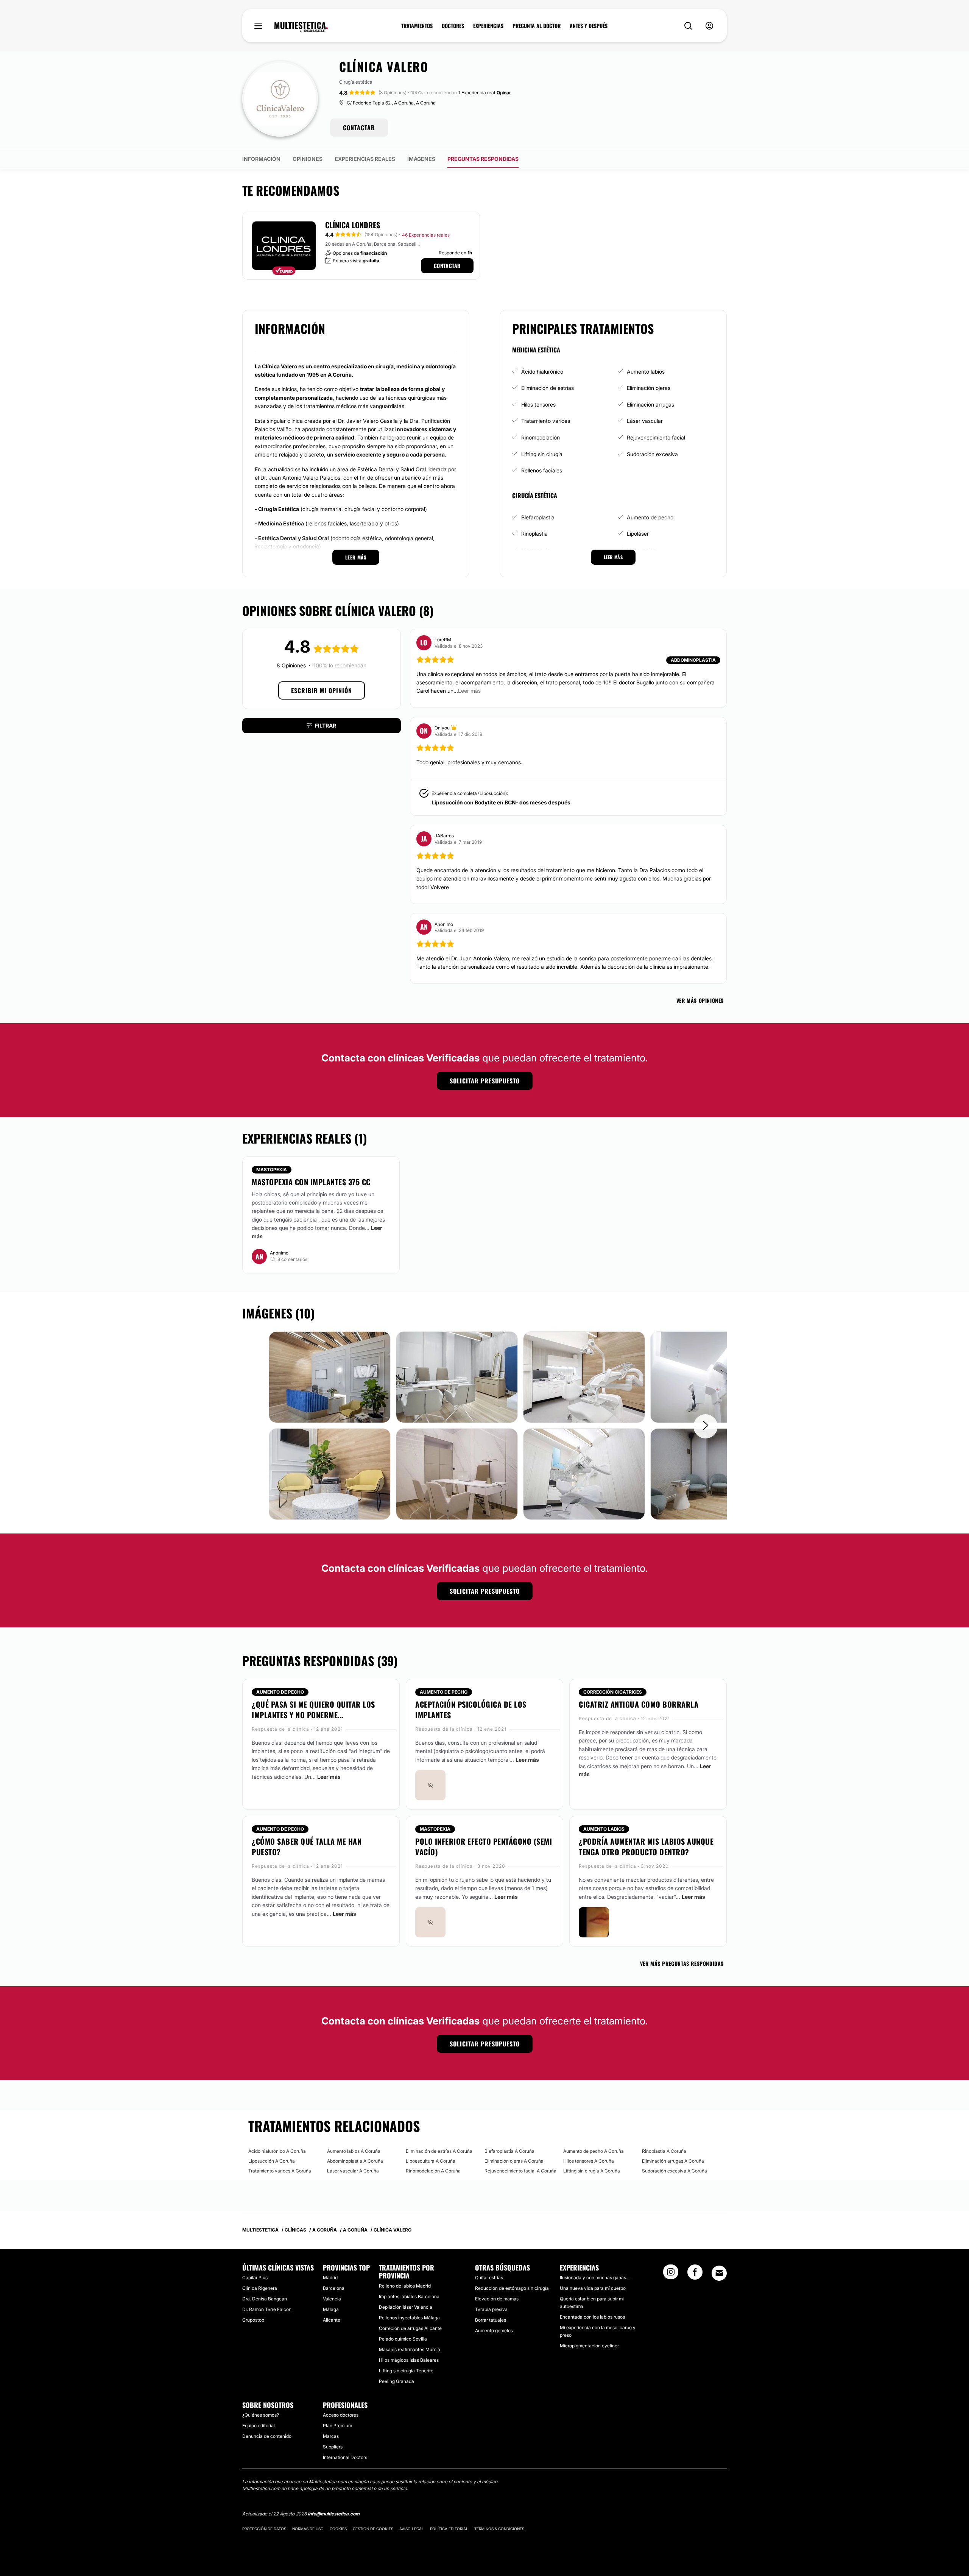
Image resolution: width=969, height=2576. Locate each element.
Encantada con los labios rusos (592, 2317)
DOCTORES (453, 26)
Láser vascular (645, 421)
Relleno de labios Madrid (405, 2286)
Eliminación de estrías (548, 388)
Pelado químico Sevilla (403, 2339)
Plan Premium (337, 2426)
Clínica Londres (353, 225)
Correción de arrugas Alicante (410, 2328)
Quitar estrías (489, 2278)
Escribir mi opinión (322, 690)
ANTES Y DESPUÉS (589, 26)
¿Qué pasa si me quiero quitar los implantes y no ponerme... (313, 1710)
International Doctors (345, 2457)
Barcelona (334, 2288)
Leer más (329, 1777)
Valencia (332, 2299)
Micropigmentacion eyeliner (589, 2346)
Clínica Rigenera (260, 2288)
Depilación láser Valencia (406, 2307)
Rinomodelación (541, 437)
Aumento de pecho (650, 517)
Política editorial (449, 2529)
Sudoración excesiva (652, 454)
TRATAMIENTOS (417, 26)
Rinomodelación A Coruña (433, 2171)
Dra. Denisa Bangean (265, 2299)
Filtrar (326, 725)
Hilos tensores (538, 404)
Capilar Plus (255, 2278)
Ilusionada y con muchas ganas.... (595, 2278)
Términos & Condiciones (499, 2529)
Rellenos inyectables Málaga (409, 2318)
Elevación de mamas (497, 2299)
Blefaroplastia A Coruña (509, 2151)
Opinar (504, 93)
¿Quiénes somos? (261, 2415)
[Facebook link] (695, 2274)
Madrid (330, 2278)
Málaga (331, 2309)
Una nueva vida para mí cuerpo (593, 2288)
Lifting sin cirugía (542, 454)
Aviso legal (412, 2529)
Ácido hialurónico (542, 372)
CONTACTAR (359, 128)
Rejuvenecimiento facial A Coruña (520, 2171)
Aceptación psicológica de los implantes (471, 1710)
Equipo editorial (259, 2426)
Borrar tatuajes (491, 2320)
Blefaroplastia (538, 517)
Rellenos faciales (542, 470)
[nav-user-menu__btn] (709, 26)
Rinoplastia (534, 534)
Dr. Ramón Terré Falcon (267, 2309)
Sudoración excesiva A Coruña (675, 2171)
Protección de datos (264, 2529)
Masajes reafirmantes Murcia (410, 2349)
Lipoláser (638, 534)
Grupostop (253, 2320)
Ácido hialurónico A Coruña (277, 2151)
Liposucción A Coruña (272, 2161)
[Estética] (301, 27)
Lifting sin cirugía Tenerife (406, 2371)
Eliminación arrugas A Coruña (673, 2161)
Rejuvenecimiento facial (656, 437)
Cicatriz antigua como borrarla (639, 1704)
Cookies (338, 2529)
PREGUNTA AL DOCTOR (537, 26)
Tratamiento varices (546, 421)
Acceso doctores (341, 2415)
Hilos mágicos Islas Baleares (409, 2360)
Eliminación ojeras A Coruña (514, 2161)
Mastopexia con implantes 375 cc (311, 1182)
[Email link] (719, 2273)
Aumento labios (646, 372)
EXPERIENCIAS (488, 26)
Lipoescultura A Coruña (431, 2161)
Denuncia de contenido (267, 2436)
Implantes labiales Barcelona (409, 2296)
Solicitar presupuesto (485, 1081)
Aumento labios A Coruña (354, 2151)
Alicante (332, 2320)
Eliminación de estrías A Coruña (439, 2151)
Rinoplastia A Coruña (664, 2151)
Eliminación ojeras (649, 388)
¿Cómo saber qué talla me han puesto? (307, 1847)
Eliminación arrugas (650, 404)
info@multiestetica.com (334, 2514)
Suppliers (333, 2447)
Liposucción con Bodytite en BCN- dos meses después (501, 802)
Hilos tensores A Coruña (589, 2161)
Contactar (447, 266)
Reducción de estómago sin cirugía (512, 2288)
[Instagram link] (671, 2274)
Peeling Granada (396, 2381)
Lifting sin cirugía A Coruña (592, 2171)
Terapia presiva (491, 2309)
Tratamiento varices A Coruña (280, 2171)
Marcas (331, 2436)
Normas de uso (308, 2529)
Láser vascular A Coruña (353, 2171)
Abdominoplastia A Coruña (355, 2161)
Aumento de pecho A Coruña (594, 2151)
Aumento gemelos (494, 2331)
